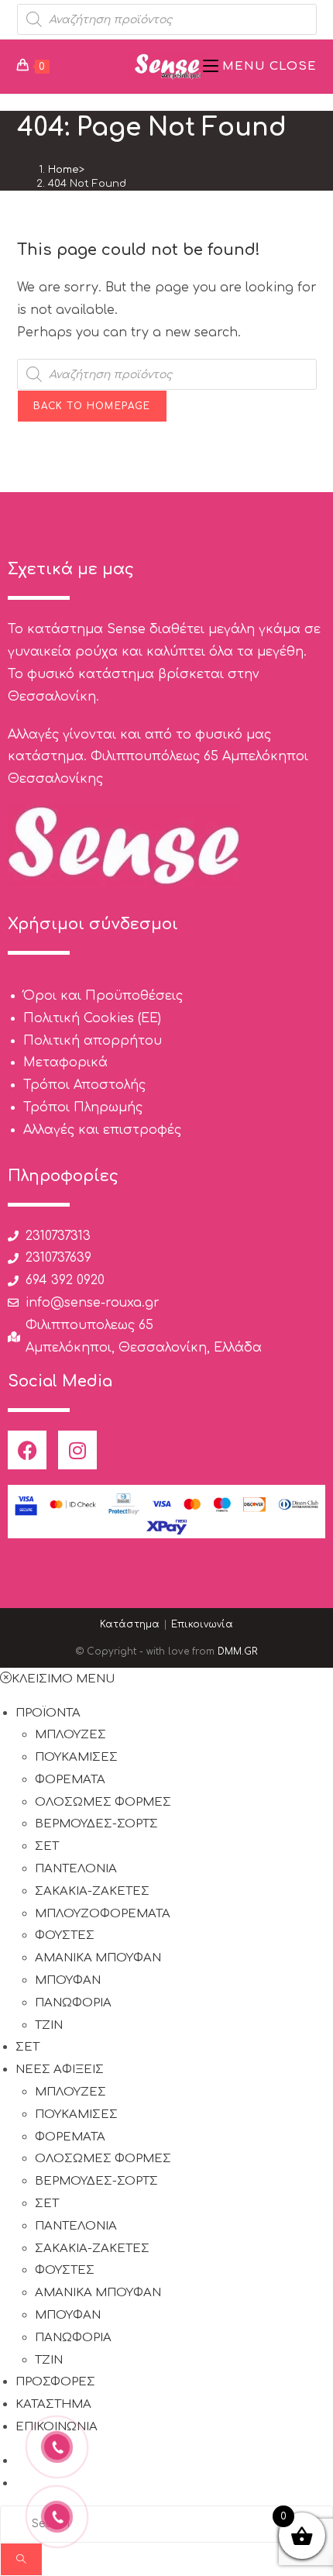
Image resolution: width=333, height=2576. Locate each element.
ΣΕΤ (47, 1846)
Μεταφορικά (65, 1062)
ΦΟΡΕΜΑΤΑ (70, 1780)
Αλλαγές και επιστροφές (102, 1130)
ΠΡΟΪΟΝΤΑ (48, 1713)
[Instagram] (77, 1450)
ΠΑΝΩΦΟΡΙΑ (73, 2003)
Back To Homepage (92, 406)
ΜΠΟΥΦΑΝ (68, 1980)
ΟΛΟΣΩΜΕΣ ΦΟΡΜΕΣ (103, 1802)
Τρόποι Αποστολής (84, 1085)
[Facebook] (27, 1450)
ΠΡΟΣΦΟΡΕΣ (55, 2382)
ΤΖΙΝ (49, 2025)
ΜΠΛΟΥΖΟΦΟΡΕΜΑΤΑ (103, 1914)
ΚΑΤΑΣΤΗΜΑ (53, 2404)
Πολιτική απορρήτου (93, 1041)
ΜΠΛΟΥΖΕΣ (70, 1735)
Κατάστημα (130, 1624)
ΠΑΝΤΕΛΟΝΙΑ (76, 1869)
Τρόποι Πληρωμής (83, 1107)
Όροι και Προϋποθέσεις (103, 996)
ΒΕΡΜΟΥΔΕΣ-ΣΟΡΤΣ (96, 1824)
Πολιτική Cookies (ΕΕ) (92, 1018)
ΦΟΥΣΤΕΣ (65, 1935)
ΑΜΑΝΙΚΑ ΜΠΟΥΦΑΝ (98, 1958)
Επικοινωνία (202, 1624)
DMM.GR (237, 1651)
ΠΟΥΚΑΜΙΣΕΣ (76, 1757)
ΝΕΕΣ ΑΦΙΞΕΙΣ (60, 2070)
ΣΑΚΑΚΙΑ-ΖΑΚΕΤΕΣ (92, 1891)
